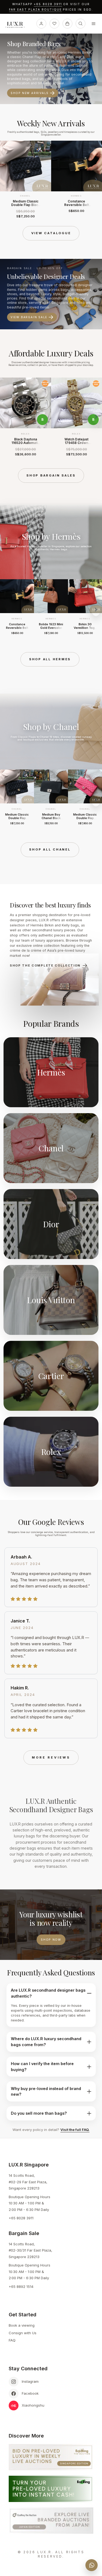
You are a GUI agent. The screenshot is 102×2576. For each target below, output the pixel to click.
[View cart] (67, 24)
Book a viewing (22, 2325)
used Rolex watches (23, 61)
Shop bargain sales (51, 475)
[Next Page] (96, 179)
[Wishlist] (54, 24)
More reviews (51, 1757)
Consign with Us (23, 2333)
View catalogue (51, 233)
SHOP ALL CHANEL (50, 849)
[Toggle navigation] (94, 24)
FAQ (12, 2340)
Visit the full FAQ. (75, 2130)
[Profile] (41, 24)
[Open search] (81, 24)
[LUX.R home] (17, 25)
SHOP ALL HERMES (50, 659)
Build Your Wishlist (32, 89)
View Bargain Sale (29, 317)
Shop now (51, 1940)
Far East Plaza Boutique (35, 10)
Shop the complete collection (45, 965)
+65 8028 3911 (48, 4)
